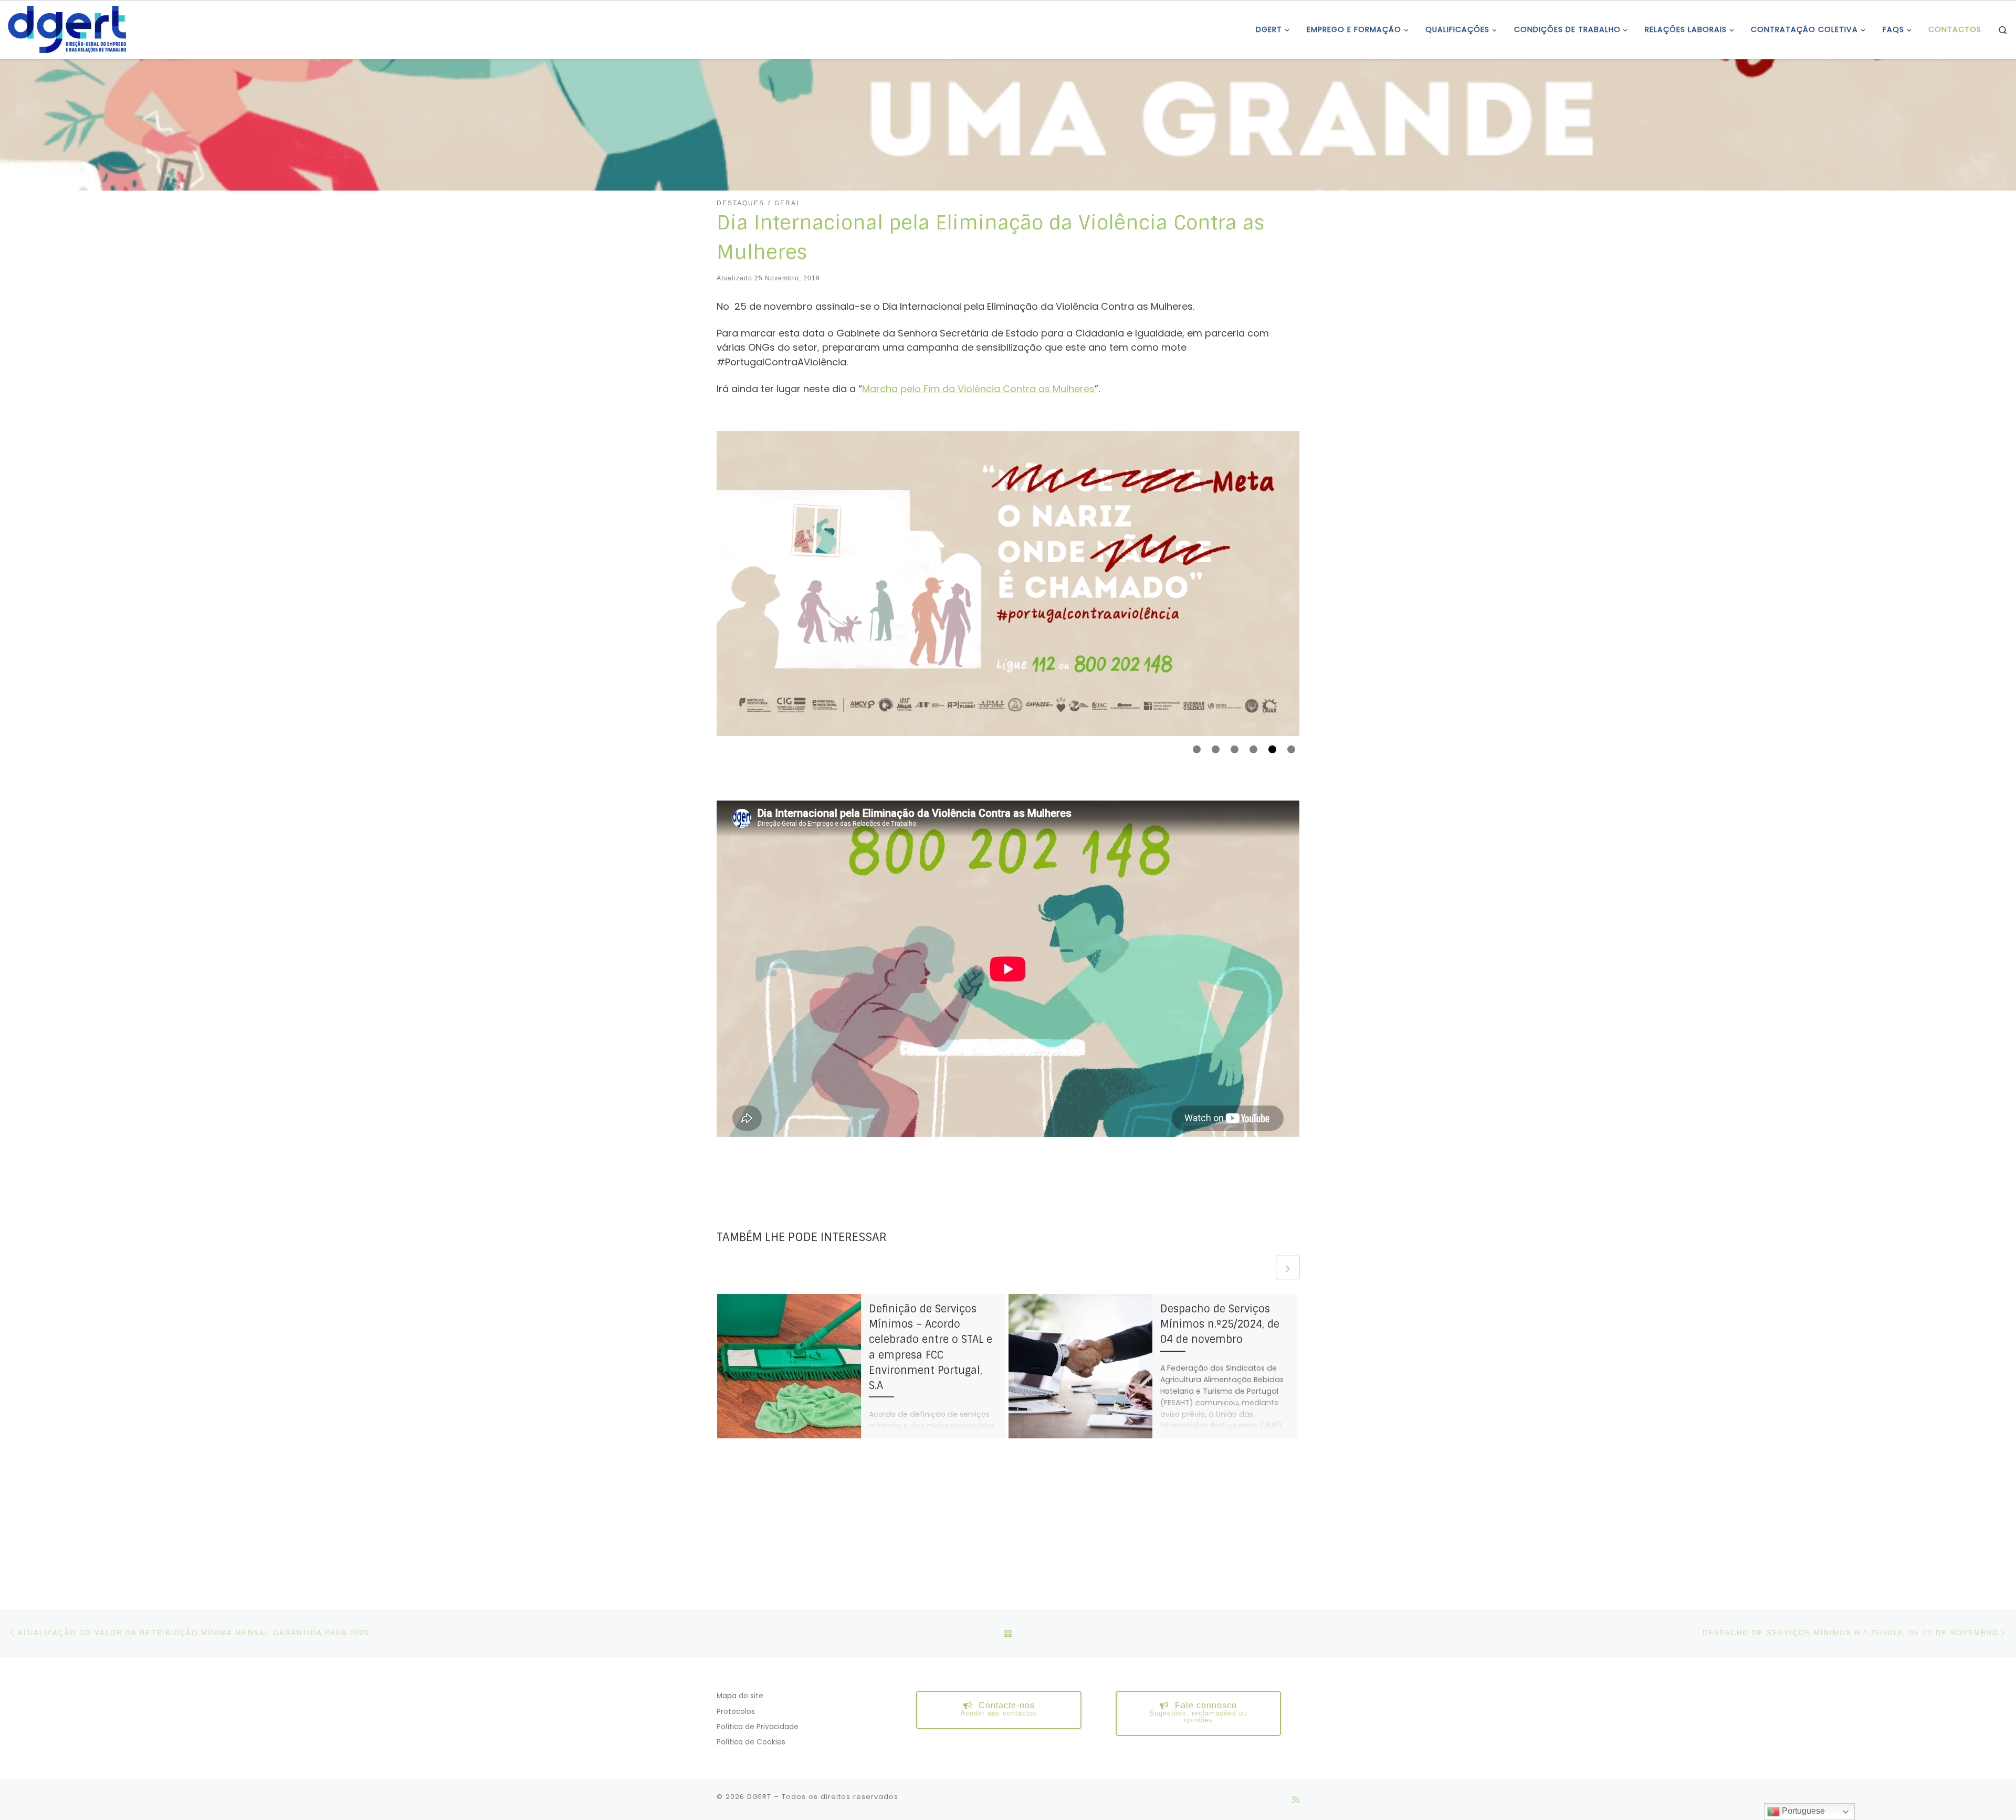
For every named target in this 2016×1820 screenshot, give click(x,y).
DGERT (759, 1797)
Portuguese (1802, 1811)
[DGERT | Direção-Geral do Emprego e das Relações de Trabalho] (67, 29)
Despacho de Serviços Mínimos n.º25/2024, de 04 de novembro (1220, 1324)
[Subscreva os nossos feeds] (1296, 1800)
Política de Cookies (751, 1742)
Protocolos (736, 1712)
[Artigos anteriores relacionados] (1262, 1267)
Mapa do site (740, 1696)
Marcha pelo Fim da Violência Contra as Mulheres (978, 389)
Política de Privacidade (758, 1727)
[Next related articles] (1288, 1267)
